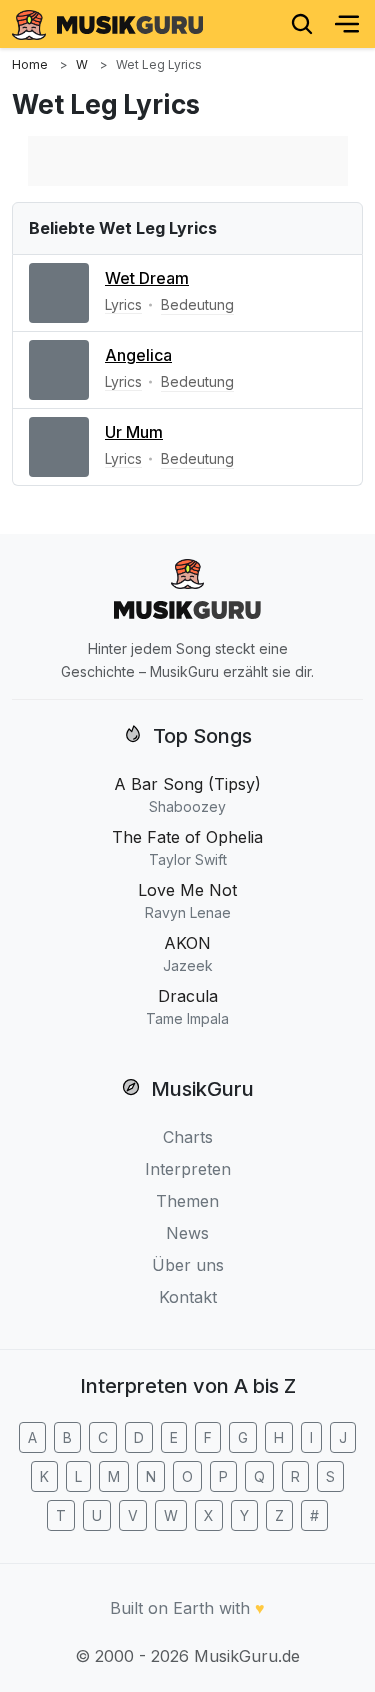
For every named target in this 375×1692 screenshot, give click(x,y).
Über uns (188, 1265)
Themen (187, 1201)
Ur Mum (134, 432)
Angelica (138, 355)
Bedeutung (197, 304)
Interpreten (188, 1169)
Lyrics (123, 304)
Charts (188, 1137)
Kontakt (188, 1297)
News (187, 1233)
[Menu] (347, 24)
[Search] (302, 24)
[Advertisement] (188, 161)
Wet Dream (147, 278)
